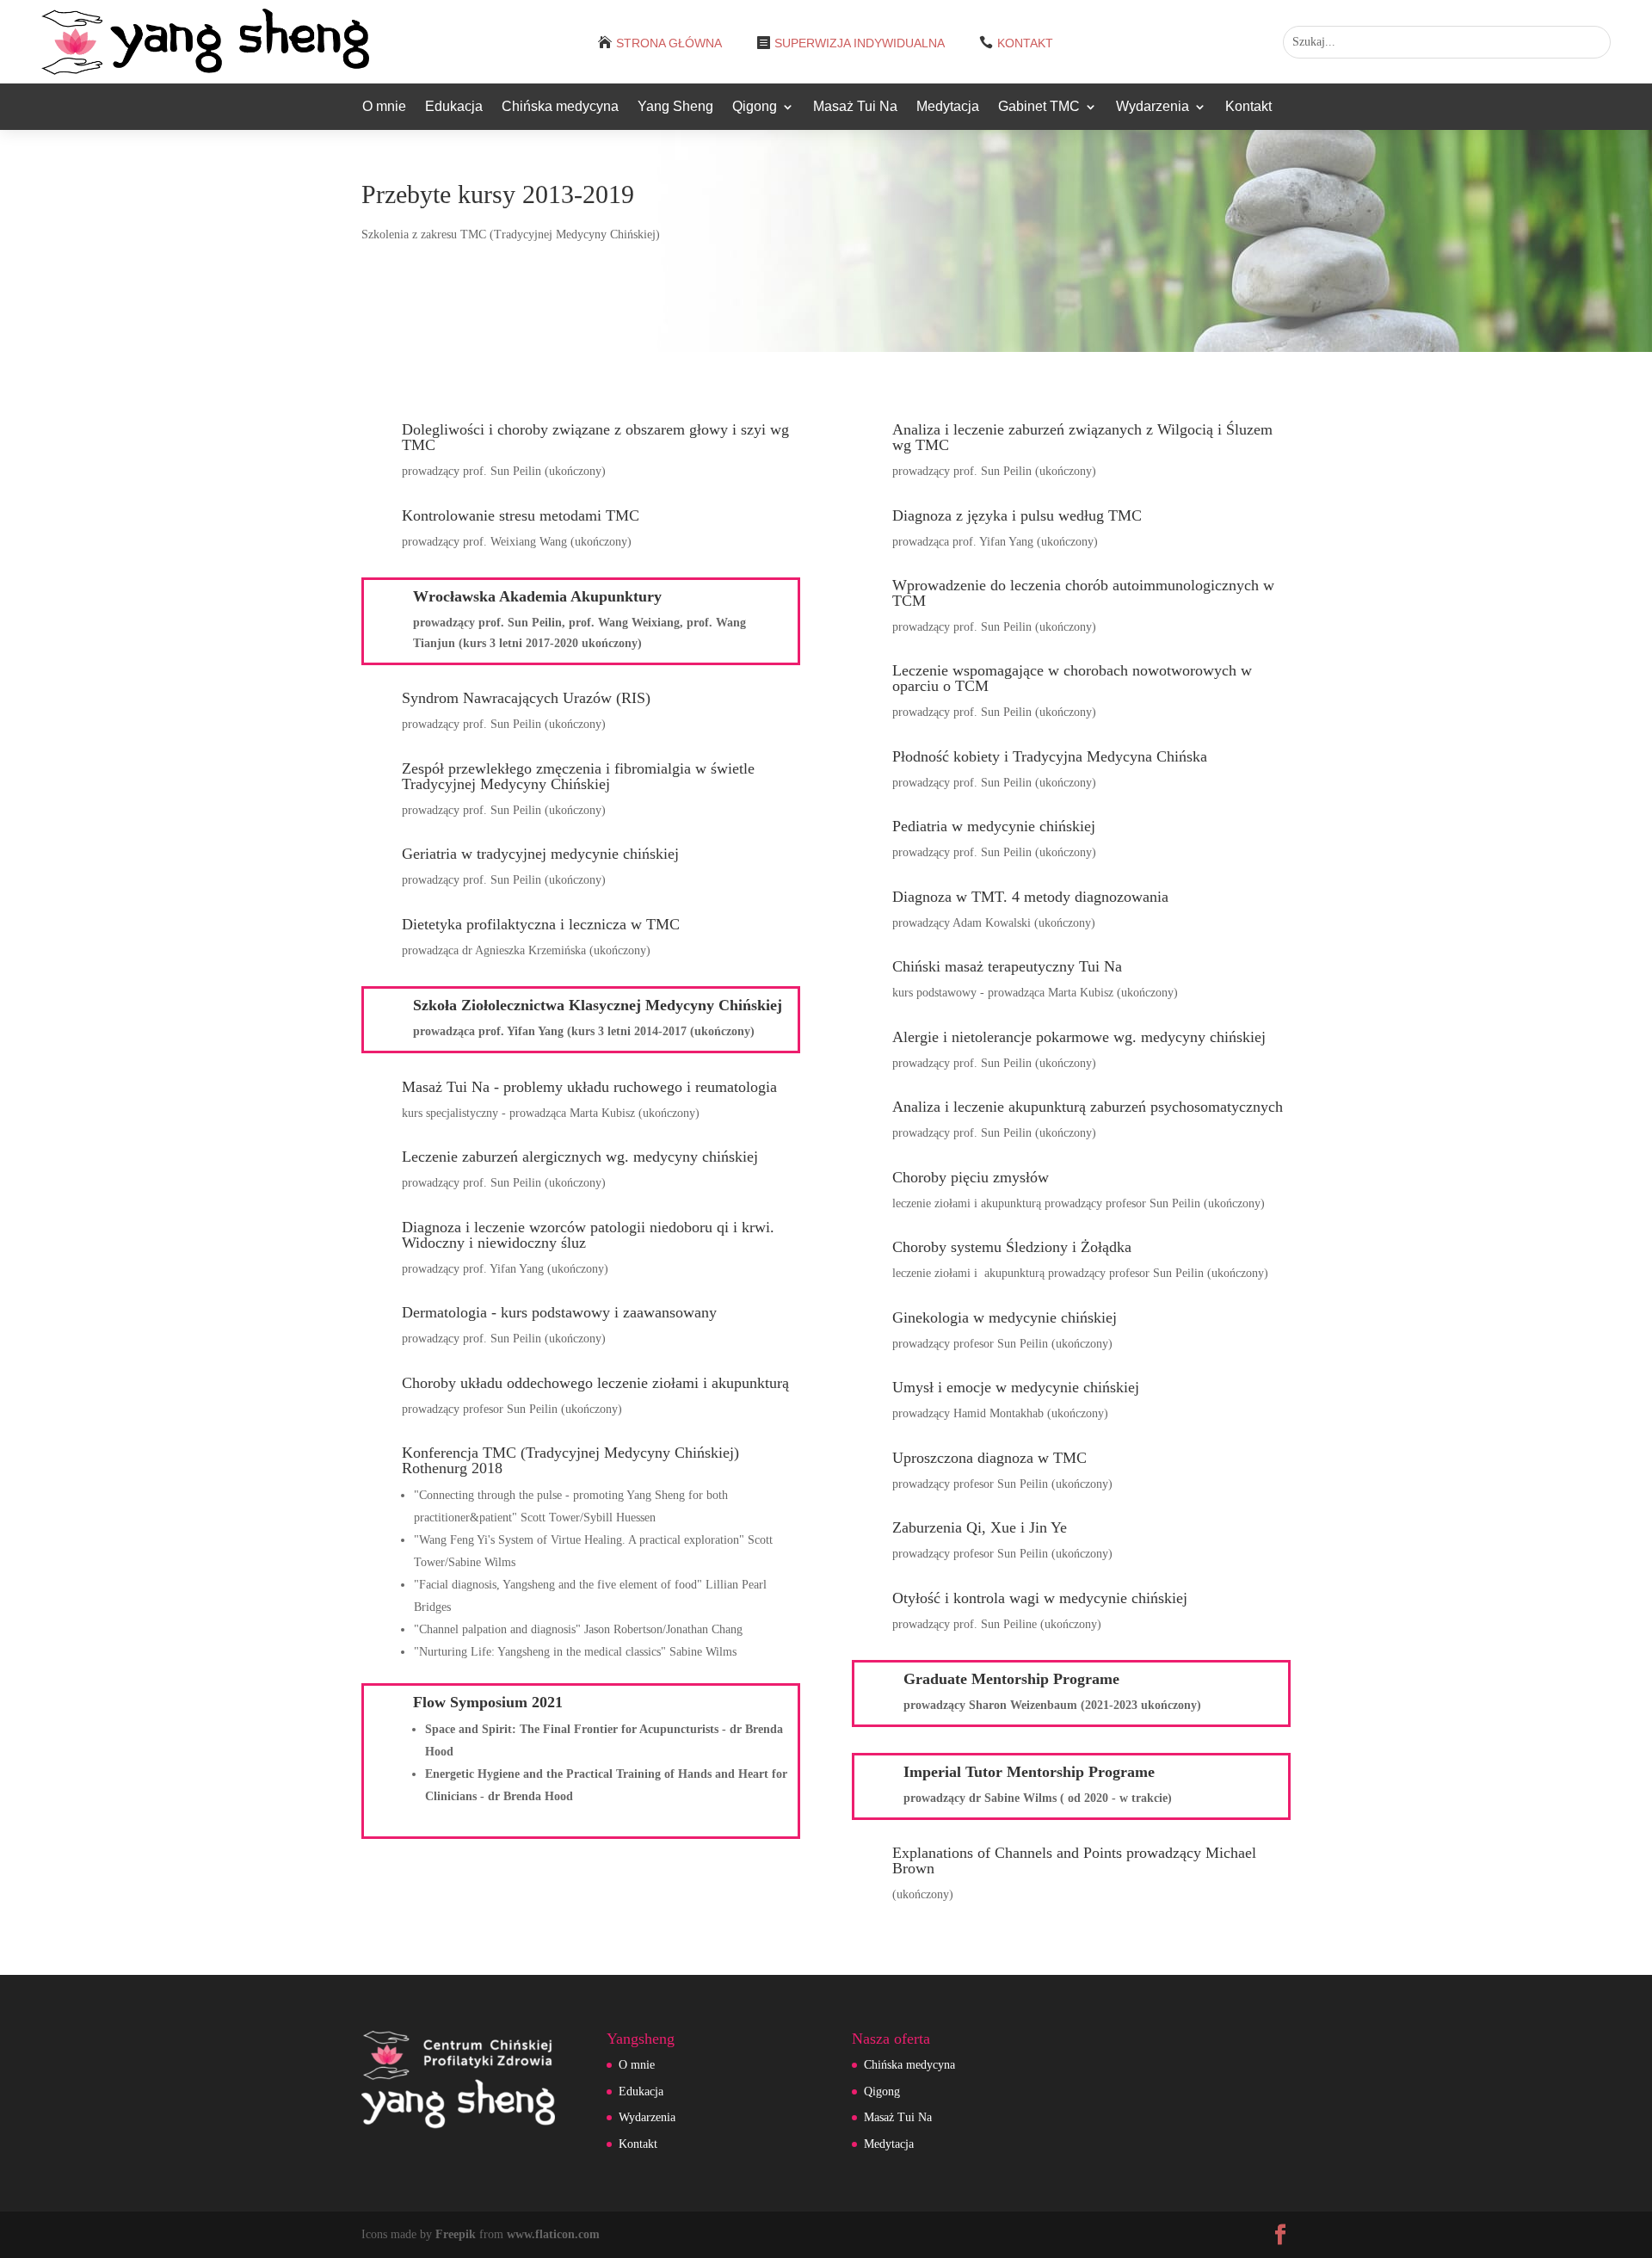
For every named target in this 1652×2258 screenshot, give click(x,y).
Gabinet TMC (1039, 107)
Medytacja (948, 107)
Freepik (456, 2234)
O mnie (384, 107)
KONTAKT (1025, 43)
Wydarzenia (1153, 107)
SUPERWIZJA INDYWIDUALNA (860, 43)
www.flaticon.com (553, 2234)
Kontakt (1248, 107)
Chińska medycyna (560, 107)
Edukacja (454, 107)
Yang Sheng (675, 107)
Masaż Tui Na (855, 107)
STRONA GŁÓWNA (669, 43)
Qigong (755, 107)
